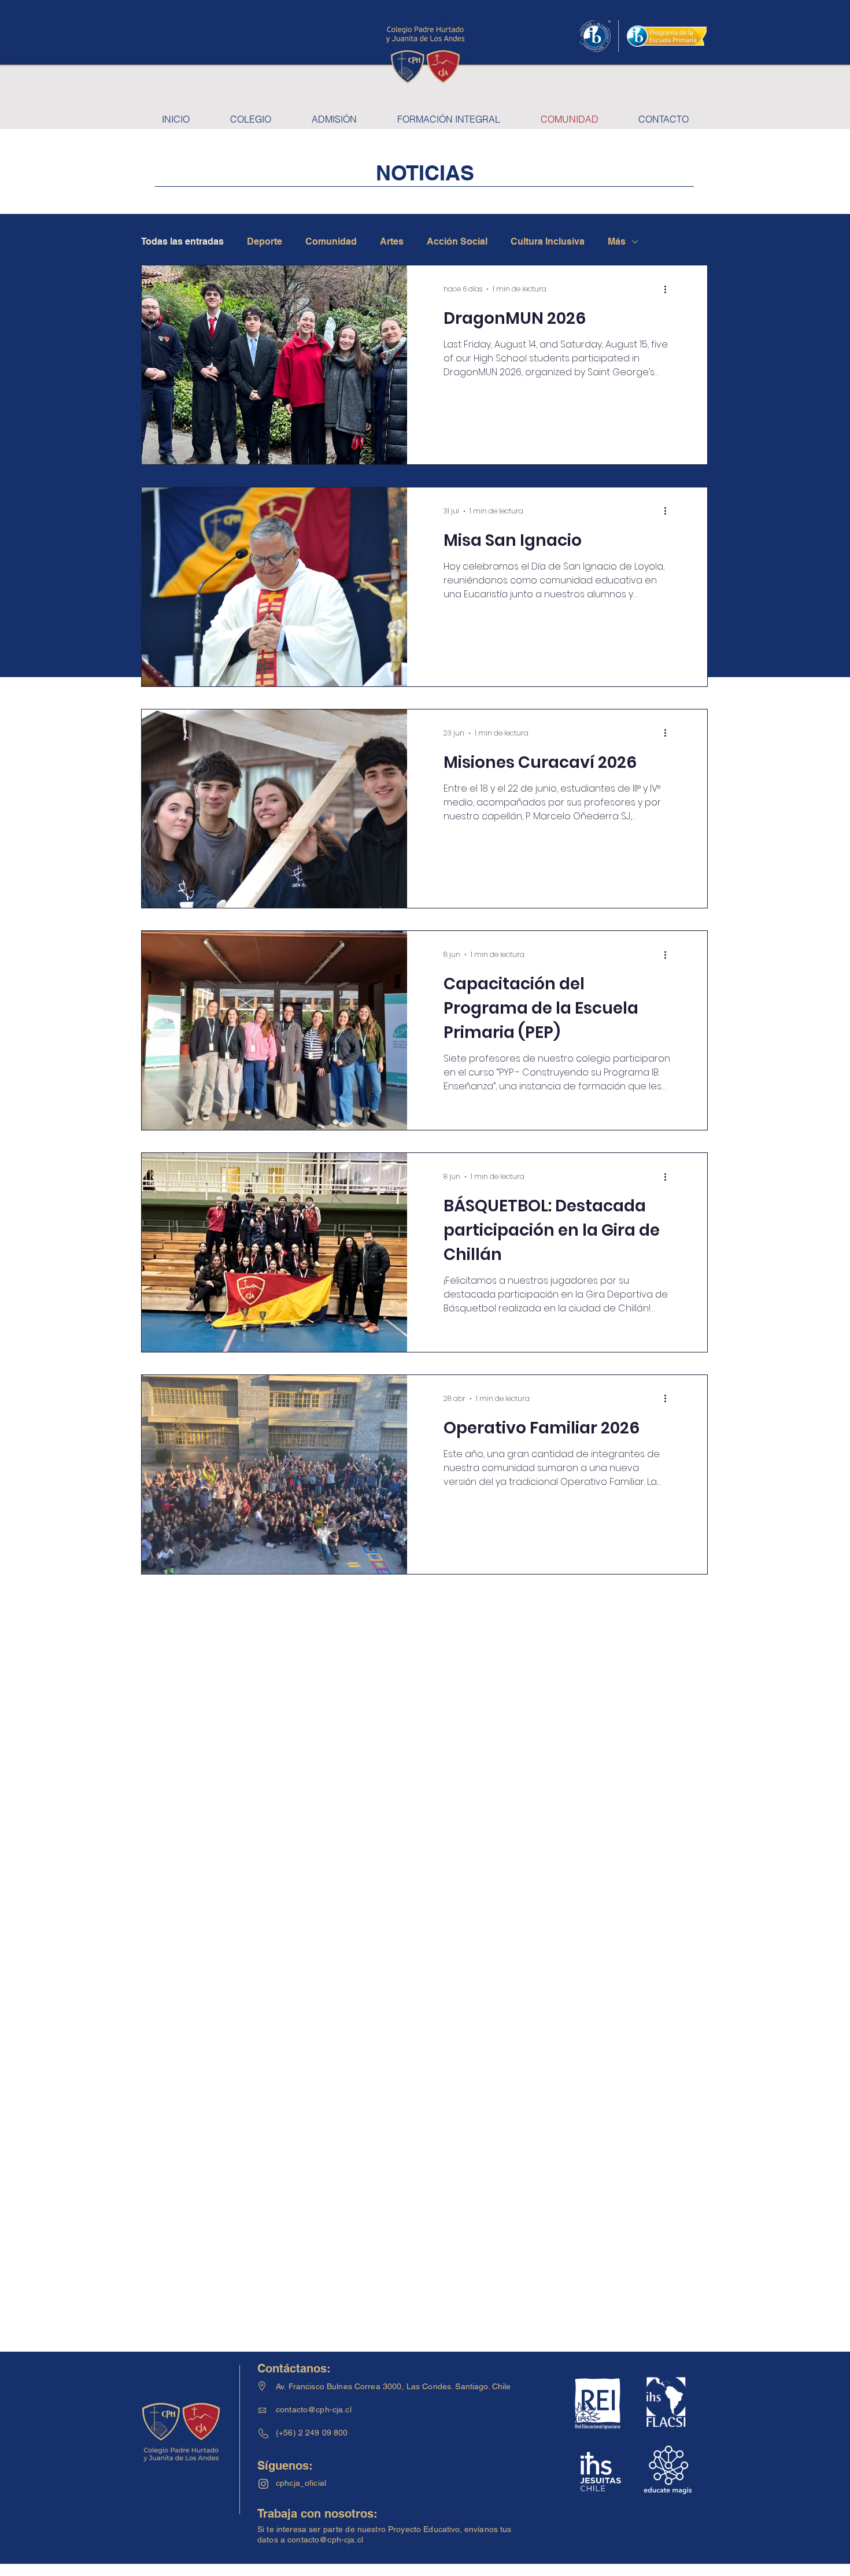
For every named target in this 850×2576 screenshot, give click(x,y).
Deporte (265, 241)
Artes (392, 241)
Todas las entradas (182, 241)
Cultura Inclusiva (548, 241)
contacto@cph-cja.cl (314, 2409)
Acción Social (457, 241)
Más (617, 241)
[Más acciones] (669, 289)
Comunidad (331, 241)
